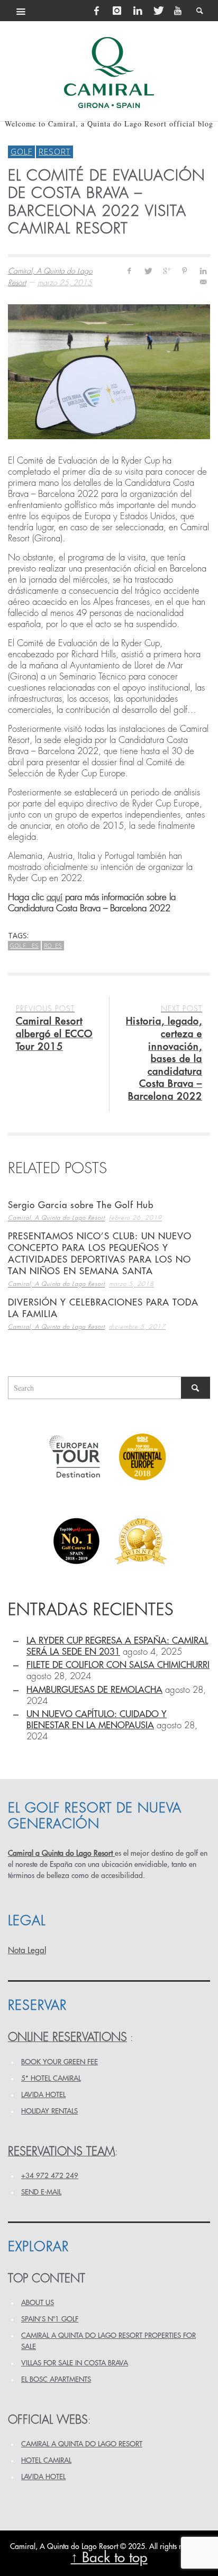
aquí (54, 897)
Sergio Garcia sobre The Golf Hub (81, 1205)
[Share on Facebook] (129, 271)
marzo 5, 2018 (131, 1285)
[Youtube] (178, 11)
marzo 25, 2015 (65, 283)
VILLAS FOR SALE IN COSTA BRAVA (75, 2363)
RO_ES (53, 945)
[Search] (21, 11)
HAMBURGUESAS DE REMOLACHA (94, 1690)
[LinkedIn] (138, 11)
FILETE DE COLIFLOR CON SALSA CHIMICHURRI (118, 1665)
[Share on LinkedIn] (203, 271)
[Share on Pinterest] (184, 271)
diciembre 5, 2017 (137, 1327)
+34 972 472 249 (50, 2176)
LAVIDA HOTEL (43, 2095)
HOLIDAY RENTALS (49, 2111)
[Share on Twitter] (148, 271)
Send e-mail (41, 2192)
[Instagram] (117, 11)
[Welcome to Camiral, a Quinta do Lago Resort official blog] (109, 72)
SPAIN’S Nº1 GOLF (50, 2319)
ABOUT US (38, 2303)
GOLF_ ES (24, 945)
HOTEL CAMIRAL (46, 2460)
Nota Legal (27, 1951)
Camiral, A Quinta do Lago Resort (56, 1218)
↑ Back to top (109, 2558)
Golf (21, 151)
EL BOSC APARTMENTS (56, 2379)
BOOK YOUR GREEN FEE (60, 2062)
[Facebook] (97, 11)
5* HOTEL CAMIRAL (51, 2078)
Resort (54, 151)
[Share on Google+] (166, 271)
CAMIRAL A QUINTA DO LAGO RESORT (82, 2444)
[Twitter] (158, 11)
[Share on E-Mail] (203, 282)
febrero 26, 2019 (135, 1218)
